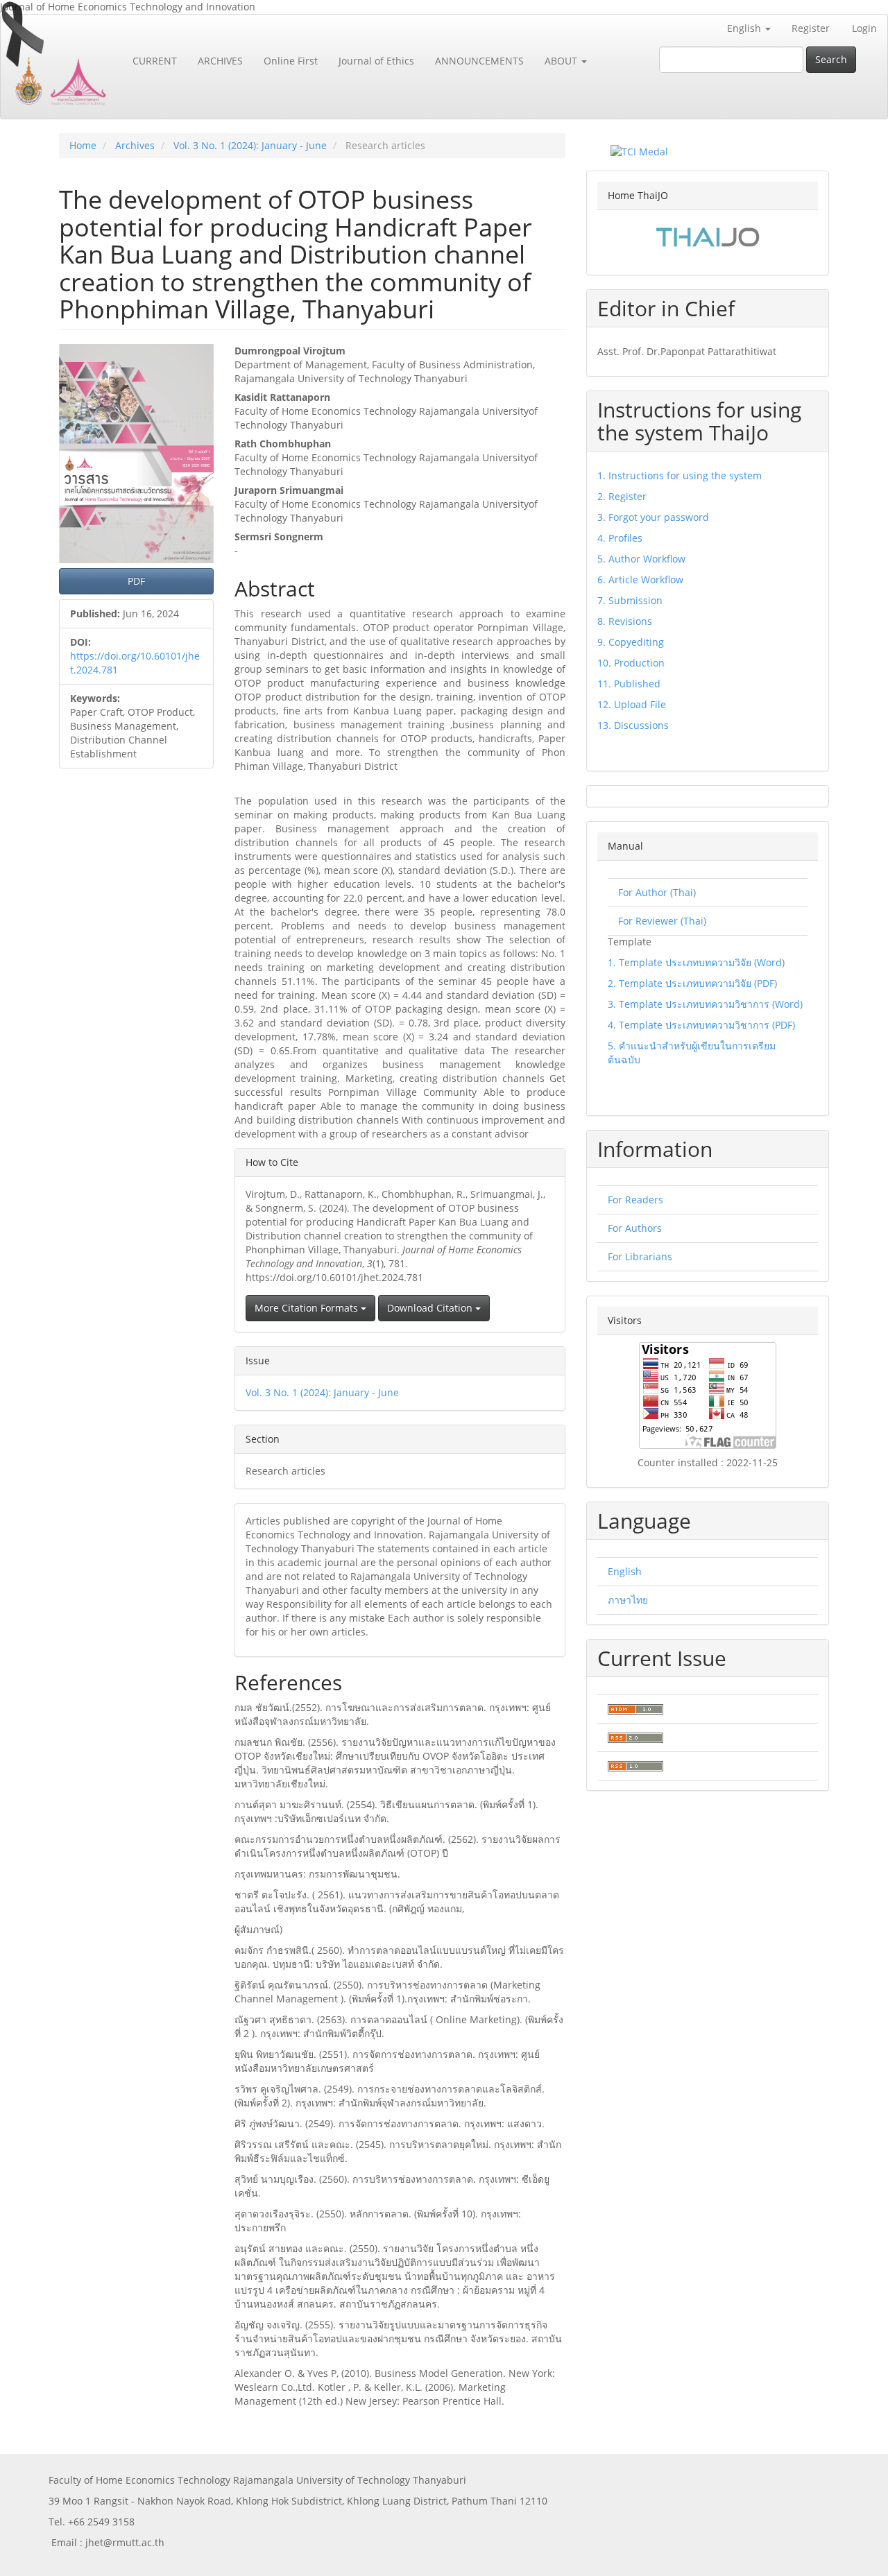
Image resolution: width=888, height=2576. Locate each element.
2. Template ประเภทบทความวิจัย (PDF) (692, 983)
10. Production (631, 663)
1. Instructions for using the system (680, 475)
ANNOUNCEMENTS (479, 61)
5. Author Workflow (641, 559)
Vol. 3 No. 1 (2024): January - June (250, 145)
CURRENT (155, 61)
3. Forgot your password (653, 517)
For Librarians (640, 1256)
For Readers (635, 1200)
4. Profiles (620, 538)
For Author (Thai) (657, 892)
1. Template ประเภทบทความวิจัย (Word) (696, 962)
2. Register (622, 496)
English (625, 1571)
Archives (135, 145)
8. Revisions (625, 621)
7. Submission (630, 600)
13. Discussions (633, 725)
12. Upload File (632, 704)
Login (864, 28)
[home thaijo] (708, 235)
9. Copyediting (631, 642)
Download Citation (431, 1308)
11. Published (629, 684)
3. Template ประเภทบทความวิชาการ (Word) (705, 1004)
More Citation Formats (308, 1308)
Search (831, 59)
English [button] (745, 28)
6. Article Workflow (640, 579)
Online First (291, 61)
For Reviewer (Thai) (662, 921)
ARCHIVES (220, 61)
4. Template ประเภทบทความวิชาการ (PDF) (701, 1025)
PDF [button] (136, 581)
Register (811, 28)
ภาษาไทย (628, 1600)
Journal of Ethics (376, 61)
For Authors (635, 1228)
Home (83, 145)
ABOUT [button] (562, 61)
